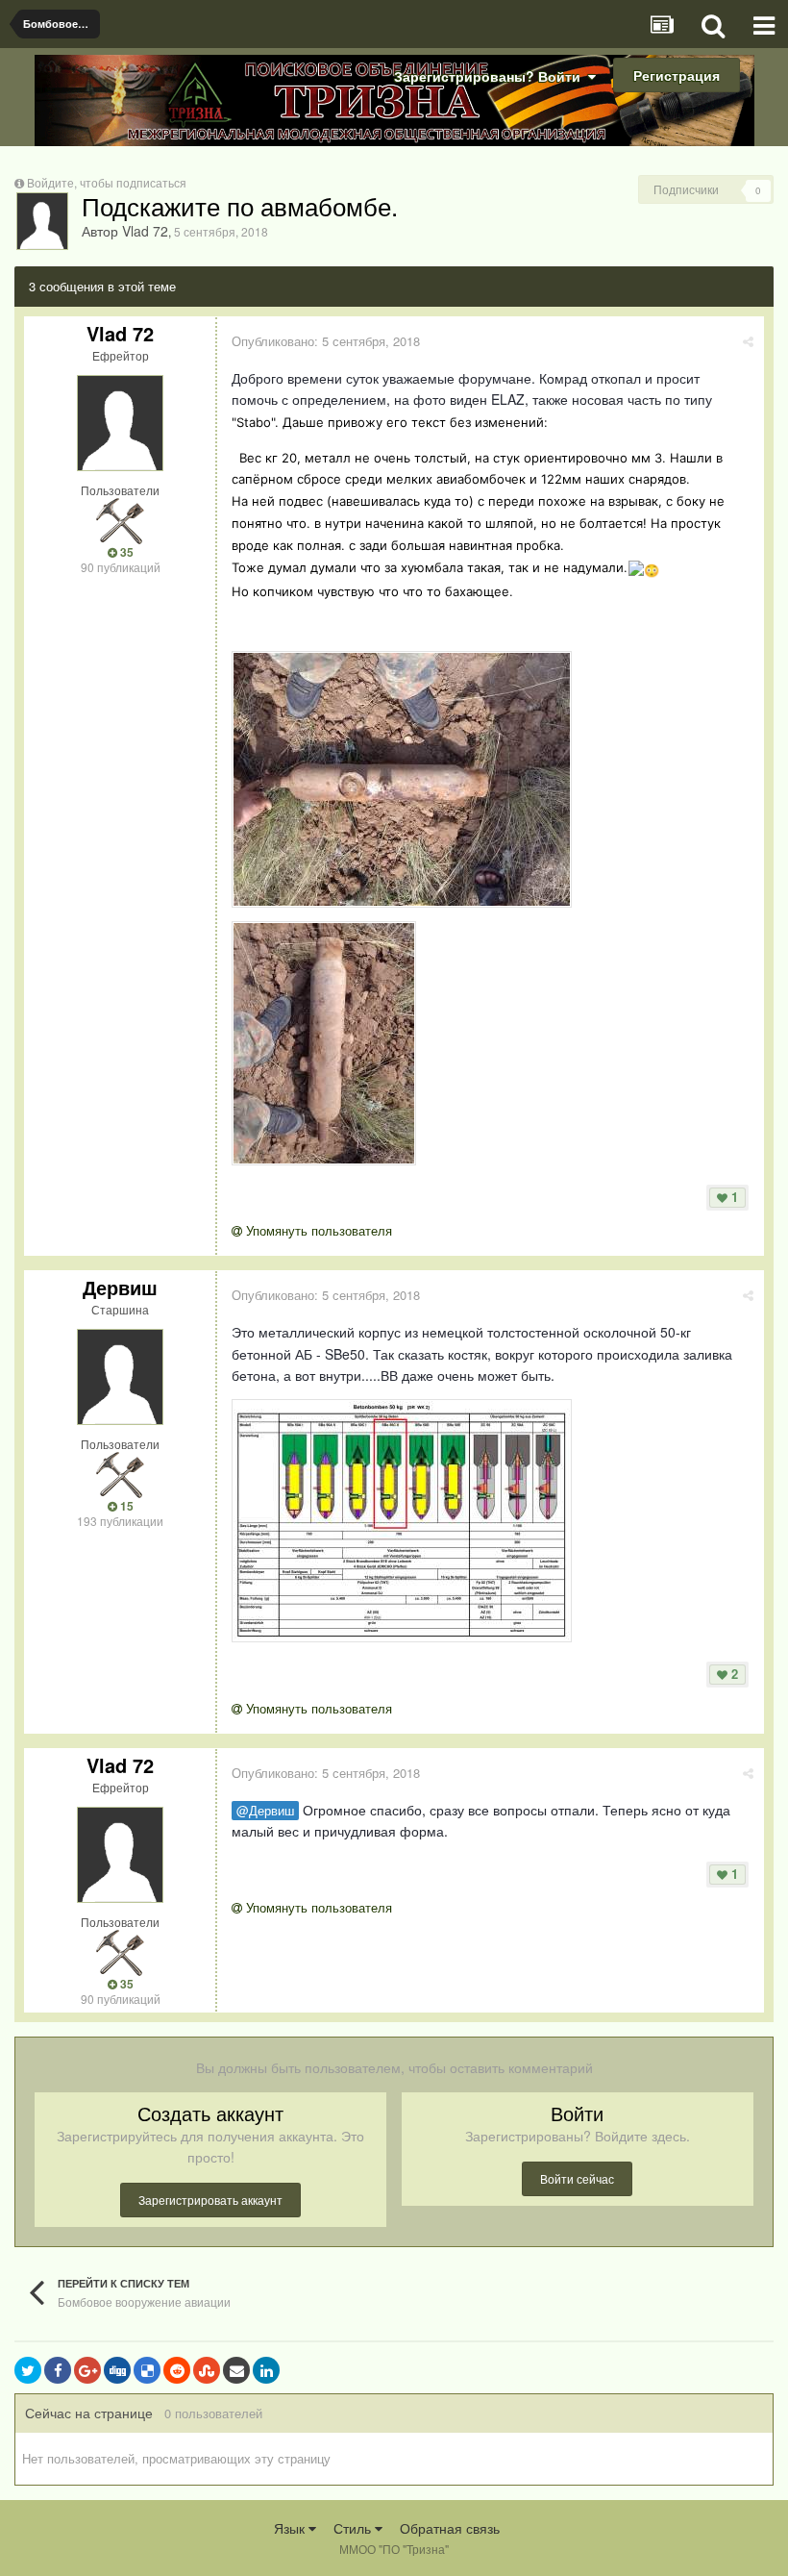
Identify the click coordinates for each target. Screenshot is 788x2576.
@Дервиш (265, 1811)
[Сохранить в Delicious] (147, 2370)
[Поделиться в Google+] (87, 2370)
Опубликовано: (326, 341)
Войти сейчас (577, 2178)
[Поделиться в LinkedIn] (266, 2370)
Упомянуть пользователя (317, 1230)
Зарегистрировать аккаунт (210, 2200)
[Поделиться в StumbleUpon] (207, 2370)
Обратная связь (450, 2528)
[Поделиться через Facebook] (58, 2370)
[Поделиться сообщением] (748, 341)
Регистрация (677, 75)
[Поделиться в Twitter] (28, 2370)
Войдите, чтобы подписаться (107, 182)
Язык (291, 2528)
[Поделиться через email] (236, 2370)
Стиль (354, 2528)
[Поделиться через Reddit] (177, 2370)
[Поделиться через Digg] (117, 2370)
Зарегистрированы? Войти (491, 76)
